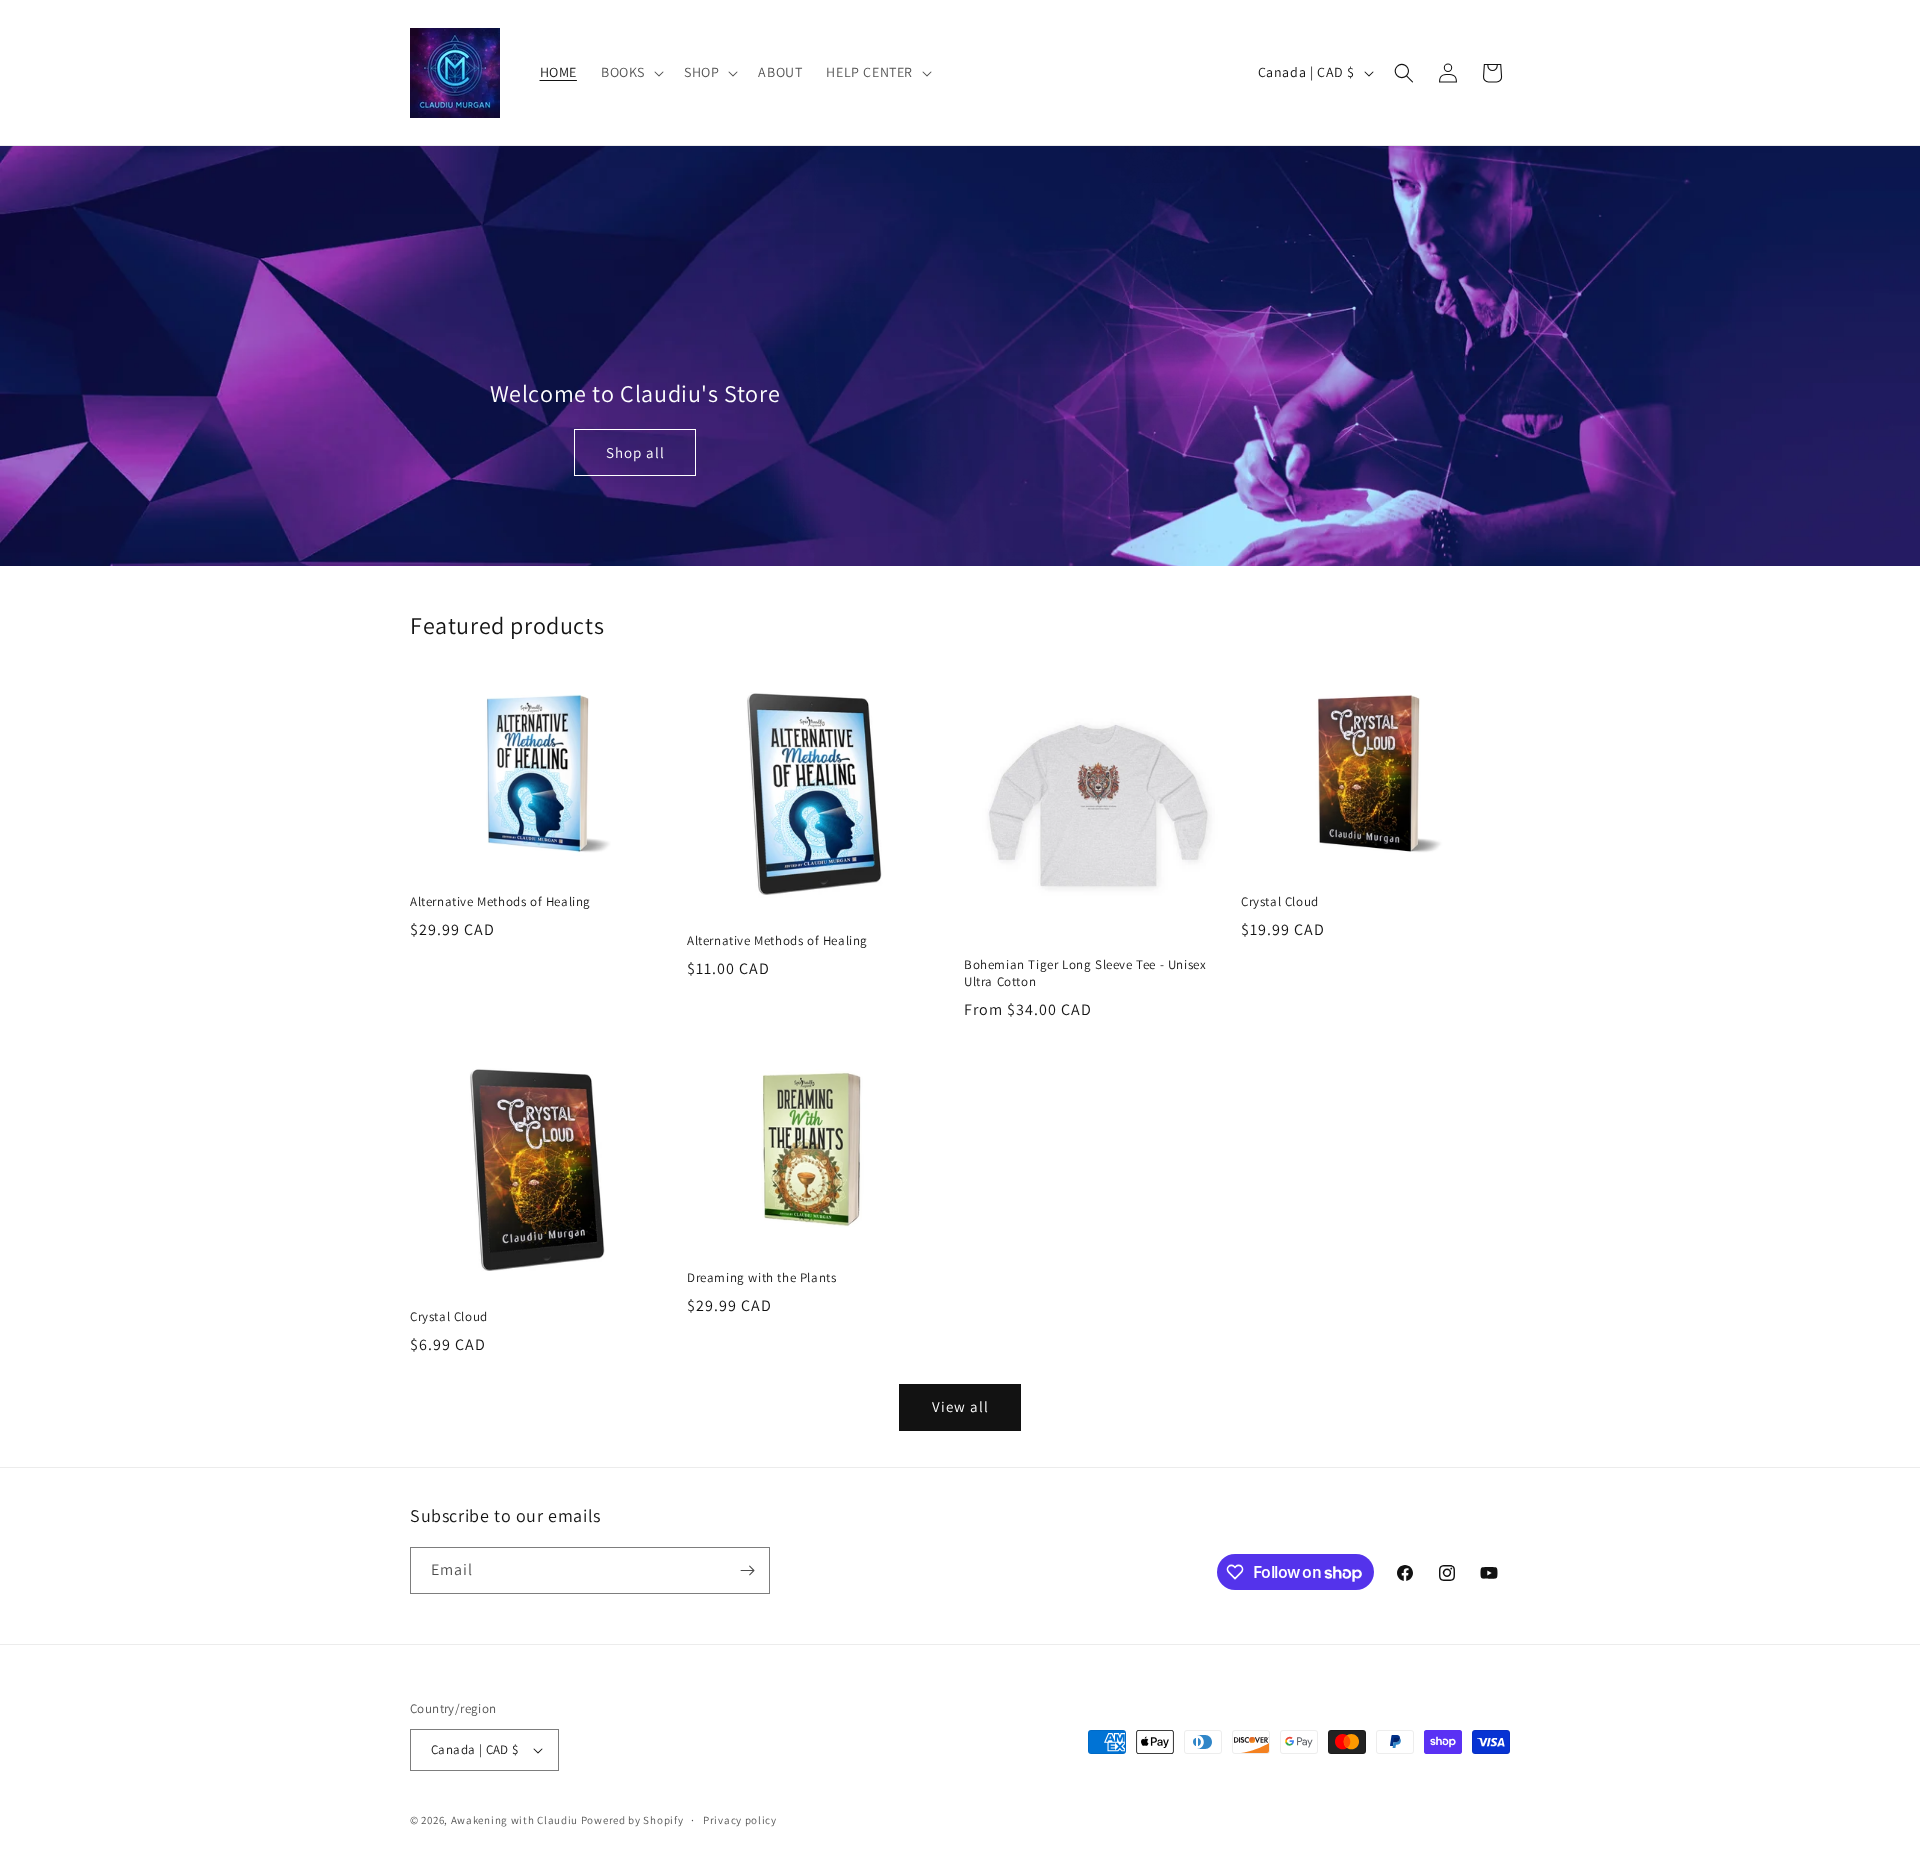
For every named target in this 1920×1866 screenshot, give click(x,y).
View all (960, 1406)
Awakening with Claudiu (514, 1820)
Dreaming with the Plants (761, 1278)
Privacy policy (740, 1820)
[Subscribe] (747, 1570)
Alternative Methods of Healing (500, 902)
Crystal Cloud (1280, 902)
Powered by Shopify (632, 1820)
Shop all (635, 452)
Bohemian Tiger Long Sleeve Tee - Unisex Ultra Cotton (1085, 973)
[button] (630, 72)
